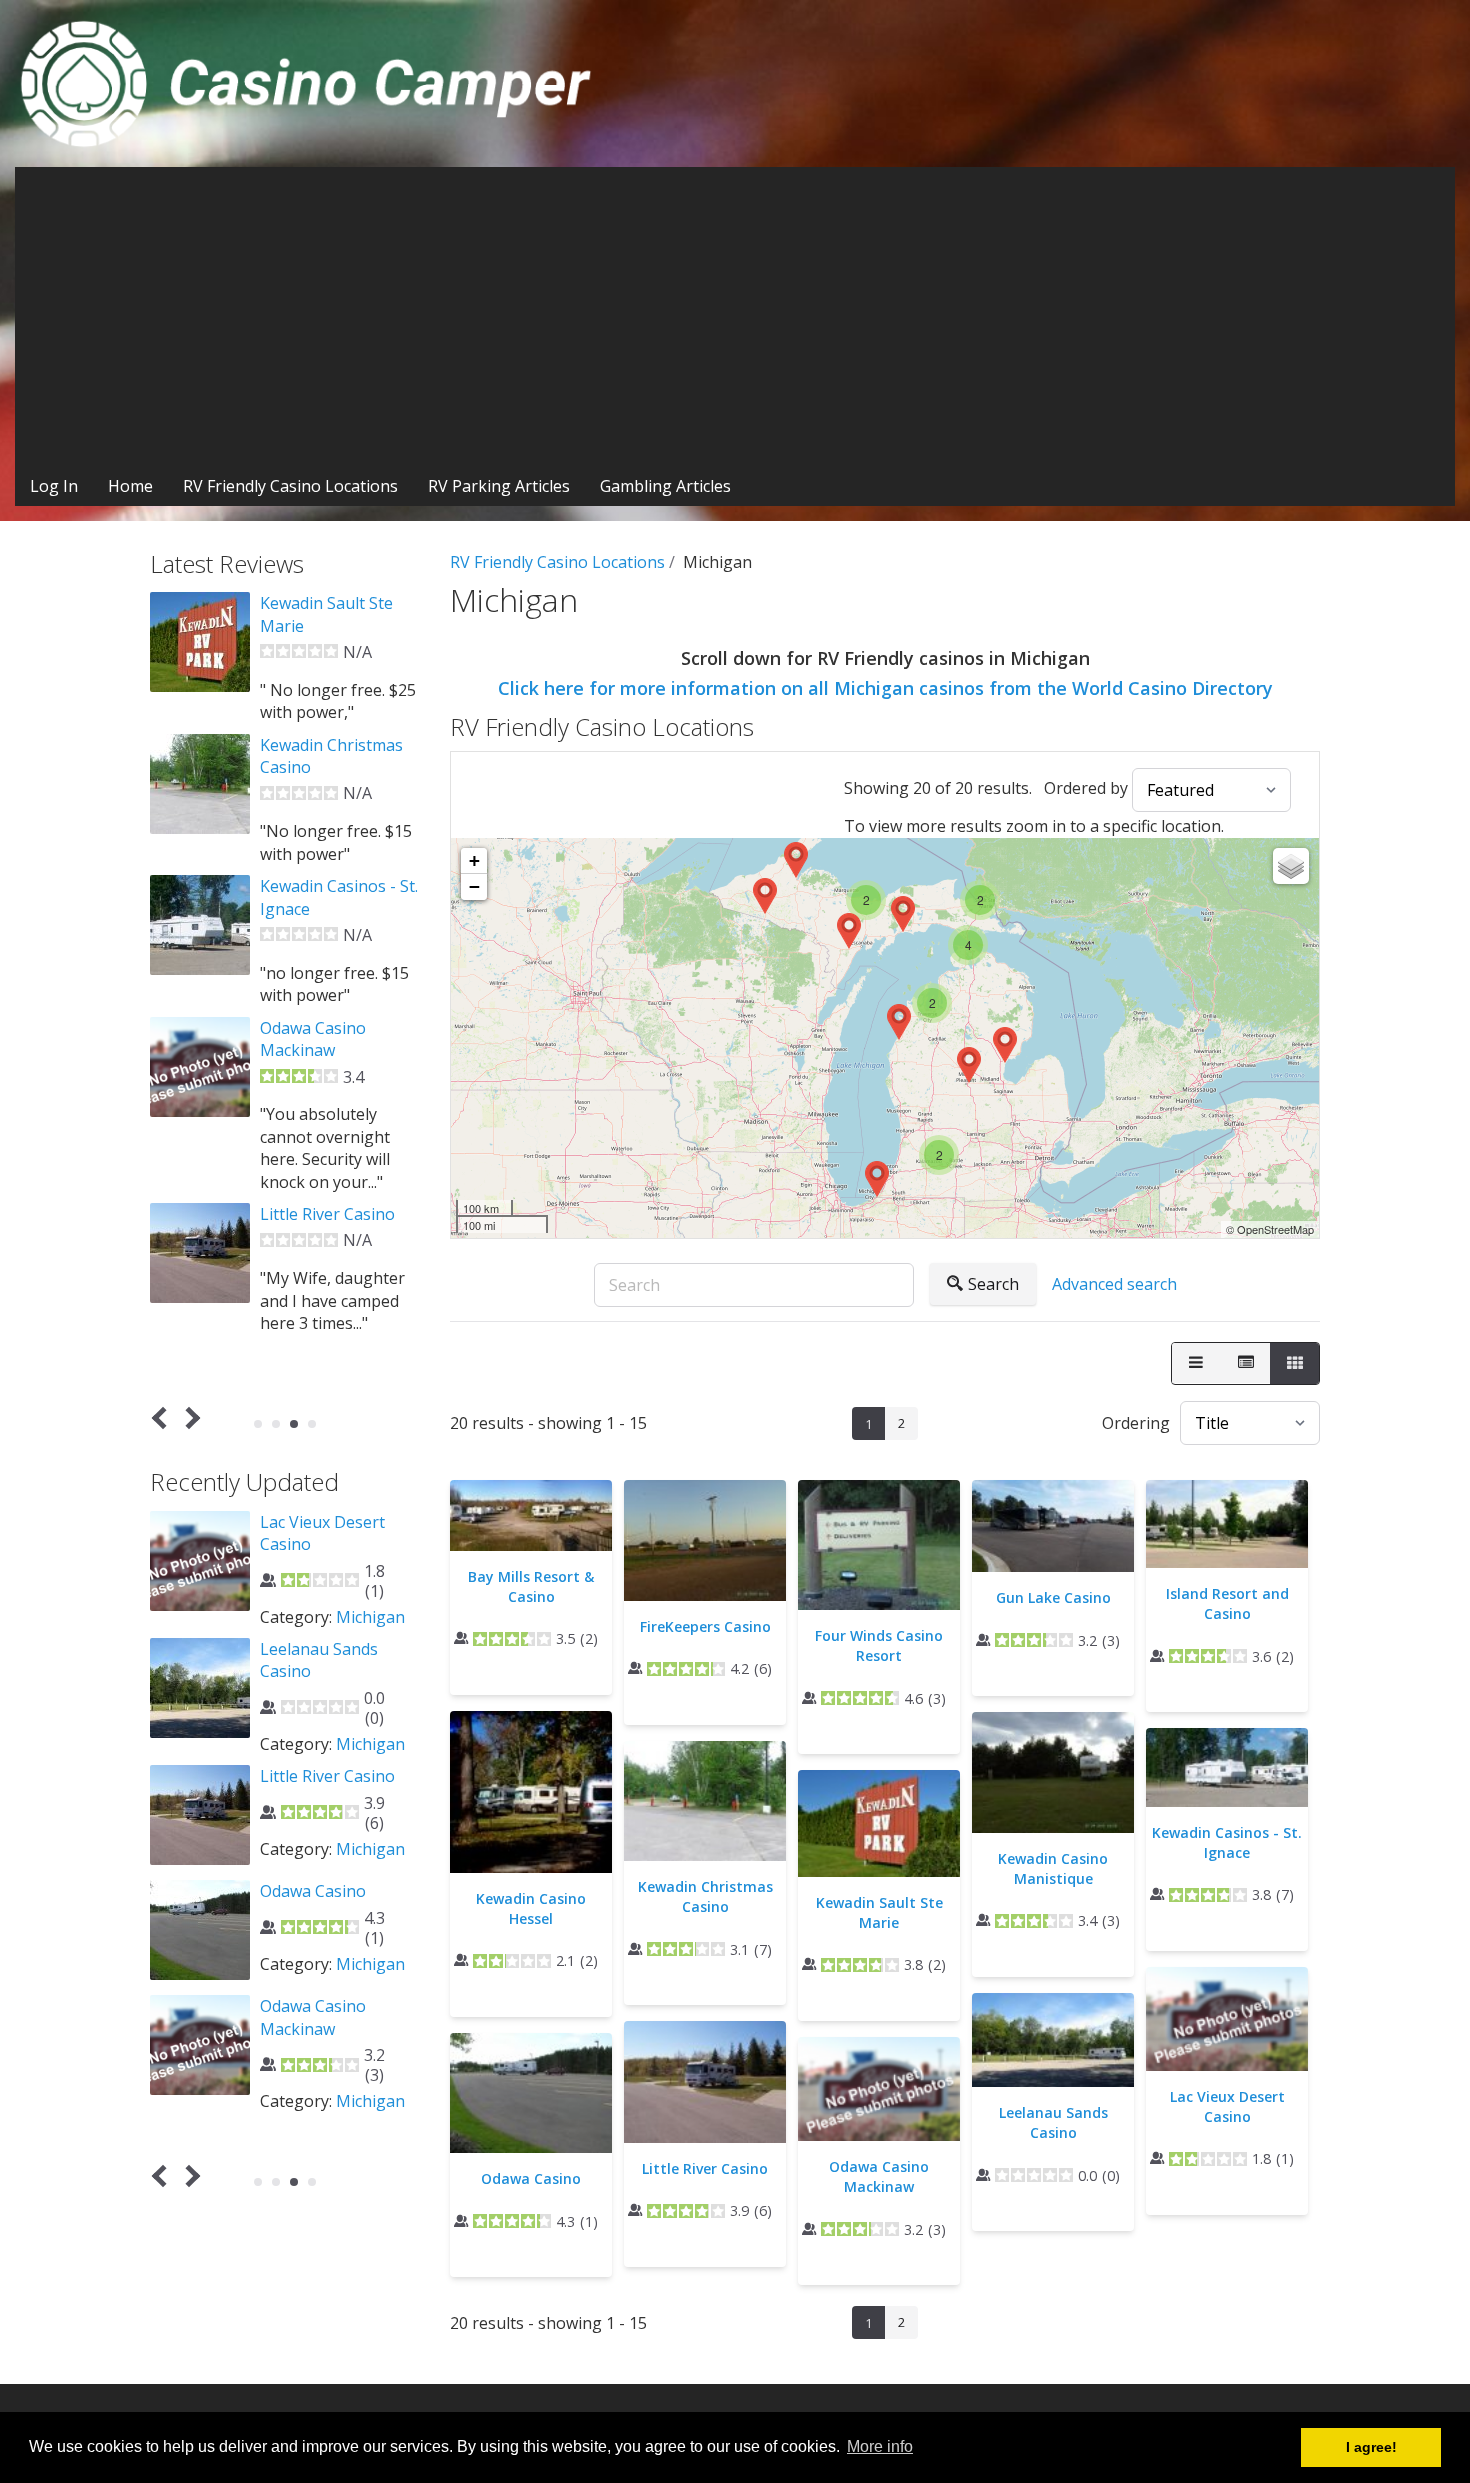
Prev (163, 1418)
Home (130, 486)
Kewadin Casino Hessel (531, 1908)
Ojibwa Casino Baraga (313, 1533)
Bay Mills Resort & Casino (531, 1586)
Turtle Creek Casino (335, 2018)
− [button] (474, 886)
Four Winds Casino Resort (879, 1645)
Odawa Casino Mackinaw (879, 2176)
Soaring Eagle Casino (339, 1903)
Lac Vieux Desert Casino (1227, 2106)
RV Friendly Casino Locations (290, 486)
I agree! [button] (1371, 2447)
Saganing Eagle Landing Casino (318, 1787)
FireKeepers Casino (705, 1626)
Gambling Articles (665, 486)
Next (189, 1418)
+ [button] (474, 860)
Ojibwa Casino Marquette (313, 1660)
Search (993, 1284)
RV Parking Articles (499, 486)
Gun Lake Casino (1053, 1597)
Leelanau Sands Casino (1053, 2122)
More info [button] (880, 2446)
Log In (54, 486)
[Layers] (1291, 866)
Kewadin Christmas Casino (705, 1896)
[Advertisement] (735, 317)
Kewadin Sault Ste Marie (879, 1912)
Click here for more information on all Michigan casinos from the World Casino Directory (885, 688)
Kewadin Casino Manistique (1053, 1868)
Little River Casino (705, 2168)
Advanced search (1114, 1284)
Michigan (370, 1617)
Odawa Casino (531, 2178)
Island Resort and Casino (1227, 1603)
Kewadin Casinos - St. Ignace (1227, 1842)
